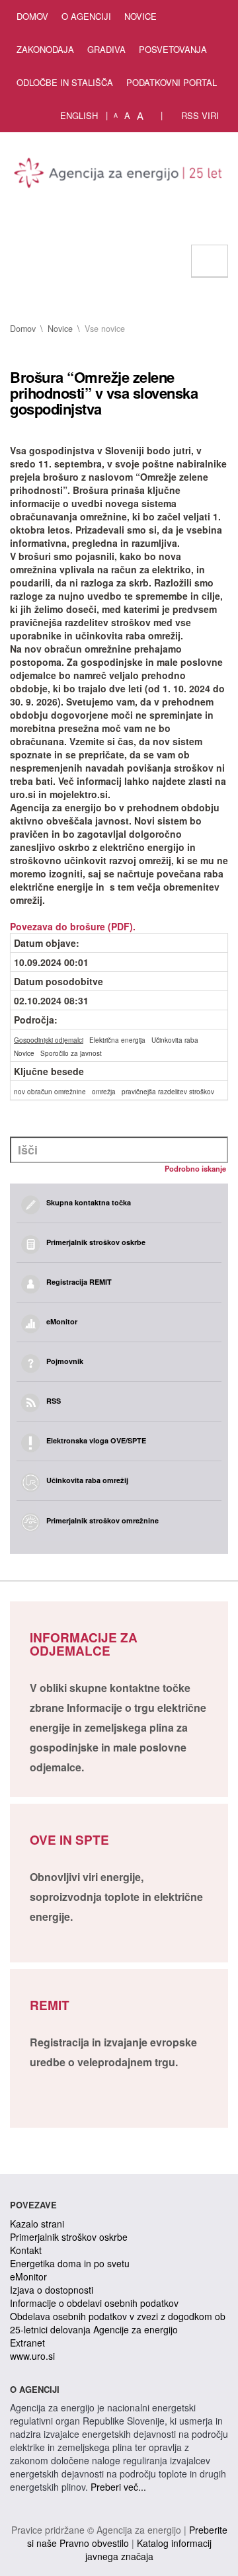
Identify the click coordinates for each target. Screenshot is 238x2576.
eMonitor (28, 2276)
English (79, 115)
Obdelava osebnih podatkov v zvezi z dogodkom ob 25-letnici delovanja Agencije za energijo (118, 2323)
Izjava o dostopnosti (52, 2290)
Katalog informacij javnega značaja (148, 2550)
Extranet (27, 2343)
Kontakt (26, 2250)
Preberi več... (118, 2487)
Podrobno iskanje (195, 1168)
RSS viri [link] (199, 115)
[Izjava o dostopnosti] (153, 116)
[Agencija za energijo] (119, 175)
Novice (140, 16)
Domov (32, 16)
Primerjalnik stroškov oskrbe (69, 2237)
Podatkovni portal (172, 82)
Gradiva (106, 49)
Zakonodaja (45, 49)
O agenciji (86, 16)
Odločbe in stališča (65, 82)
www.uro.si (32, 2356)
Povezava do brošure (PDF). (73, 926)
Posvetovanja (173, 49)
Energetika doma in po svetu (70, 2263)
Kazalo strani (37, 2224)
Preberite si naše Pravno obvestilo (127, 2536)
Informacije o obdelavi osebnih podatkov (94, 2303)
